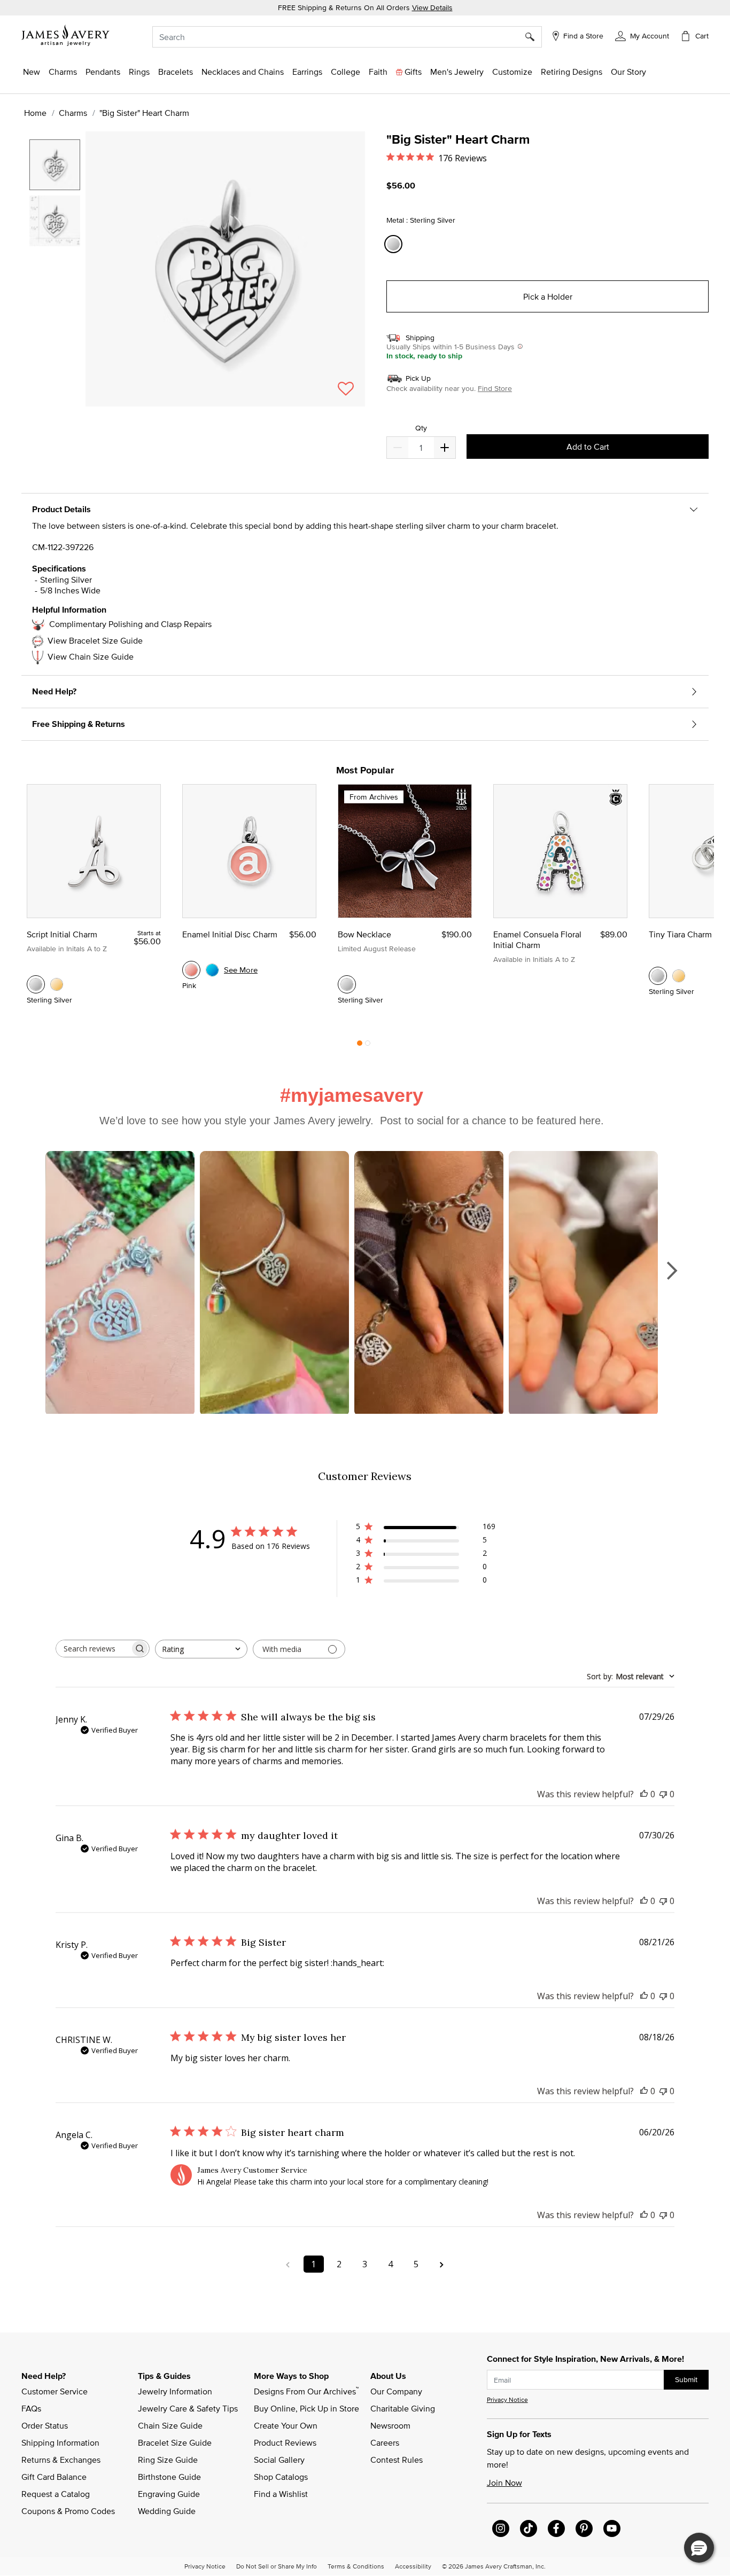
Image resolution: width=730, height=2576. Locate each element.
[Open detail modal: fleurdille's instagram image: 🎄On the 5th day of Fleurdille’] (583, 1283)
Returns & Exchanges (61, 2460)
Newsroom (390, 2425)
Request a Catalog (56, 2494)
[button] (642, 35)
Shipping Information (60, 2442)
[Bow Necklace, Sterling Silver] (347, 984)
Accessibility (413, 2566)
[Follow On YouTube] (612, 2528)
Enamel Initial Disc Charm (230, 934)
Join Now (504, 2483)
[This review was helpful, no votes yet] (644, 1794)
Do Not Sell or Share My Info (277, 2566)
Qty (421, 428)
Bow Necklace (364, 934)
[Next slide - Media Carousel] (671, 1271)
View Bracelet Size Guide (95, 640)
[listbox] (56, 264)
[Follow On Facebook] (556, 2528)
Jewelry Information (175, 2391)
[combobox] (347, 37)
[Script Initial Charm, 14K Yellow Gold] (57, 984)
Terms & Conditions (356, 2566)
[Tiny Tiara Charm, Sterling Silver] (658, 976)
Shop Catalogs (281, 2477)
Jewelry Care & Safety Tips (188, 2408)
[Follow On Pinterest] (584, 2528)
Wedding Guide (167, 2511)
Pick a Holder (548, 296)
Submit (686, 2379)
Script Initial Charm (62, 934)
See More (241, 970)
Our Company (396, 2391)
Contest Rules (397, 2460)
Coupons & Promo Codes (68, 2511)
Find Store (495, 388)
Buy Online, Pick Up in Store (306, 2408)
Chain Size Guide (170, 2425)
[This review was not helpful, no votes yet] (663, 1794)
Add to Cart (588, 447)
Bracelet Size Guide (175, 2442)
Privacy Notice (507, 2399)
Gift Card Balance (54, 2477)
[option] (55, 165)
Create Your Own (286, 2425)
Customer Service (55, 2391)
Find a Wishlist (281, 2494)
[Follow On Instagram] (501, 2528)
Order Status (45, 2425)
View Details (432, 7)
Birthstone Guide (169, 2477)
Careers (385, 2442)
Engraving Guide (169, 2494)
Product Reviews (285, 2442)
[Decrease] (445, 448)
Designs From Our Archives (306, 2391)
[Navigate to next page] (442, 2264)
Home (35, 113)
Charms (73, 113)
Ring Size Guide (168, 2460)
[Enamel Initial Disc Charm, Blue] (212, 970)
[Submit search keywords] (534, 37)
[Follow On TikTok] (529, 2528)
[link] (345, 72)
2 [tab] (368, 1046)
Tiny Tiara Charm (680, 934)
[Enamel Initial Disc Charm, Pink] (191, 970)
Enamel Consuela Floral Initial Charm (537, 939)
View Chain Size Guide (91, 656)
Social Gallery (279, 2460)
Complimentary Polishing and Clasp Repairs (130, 624)
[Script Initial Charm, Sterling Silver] (36, 984)
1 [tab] (360, 1046)
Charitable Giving (403, 2408)
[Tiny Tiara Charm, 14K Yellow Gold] (679, 976)
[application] (196, 278)
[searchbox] (93, 1649)
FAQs (31, 2408)
